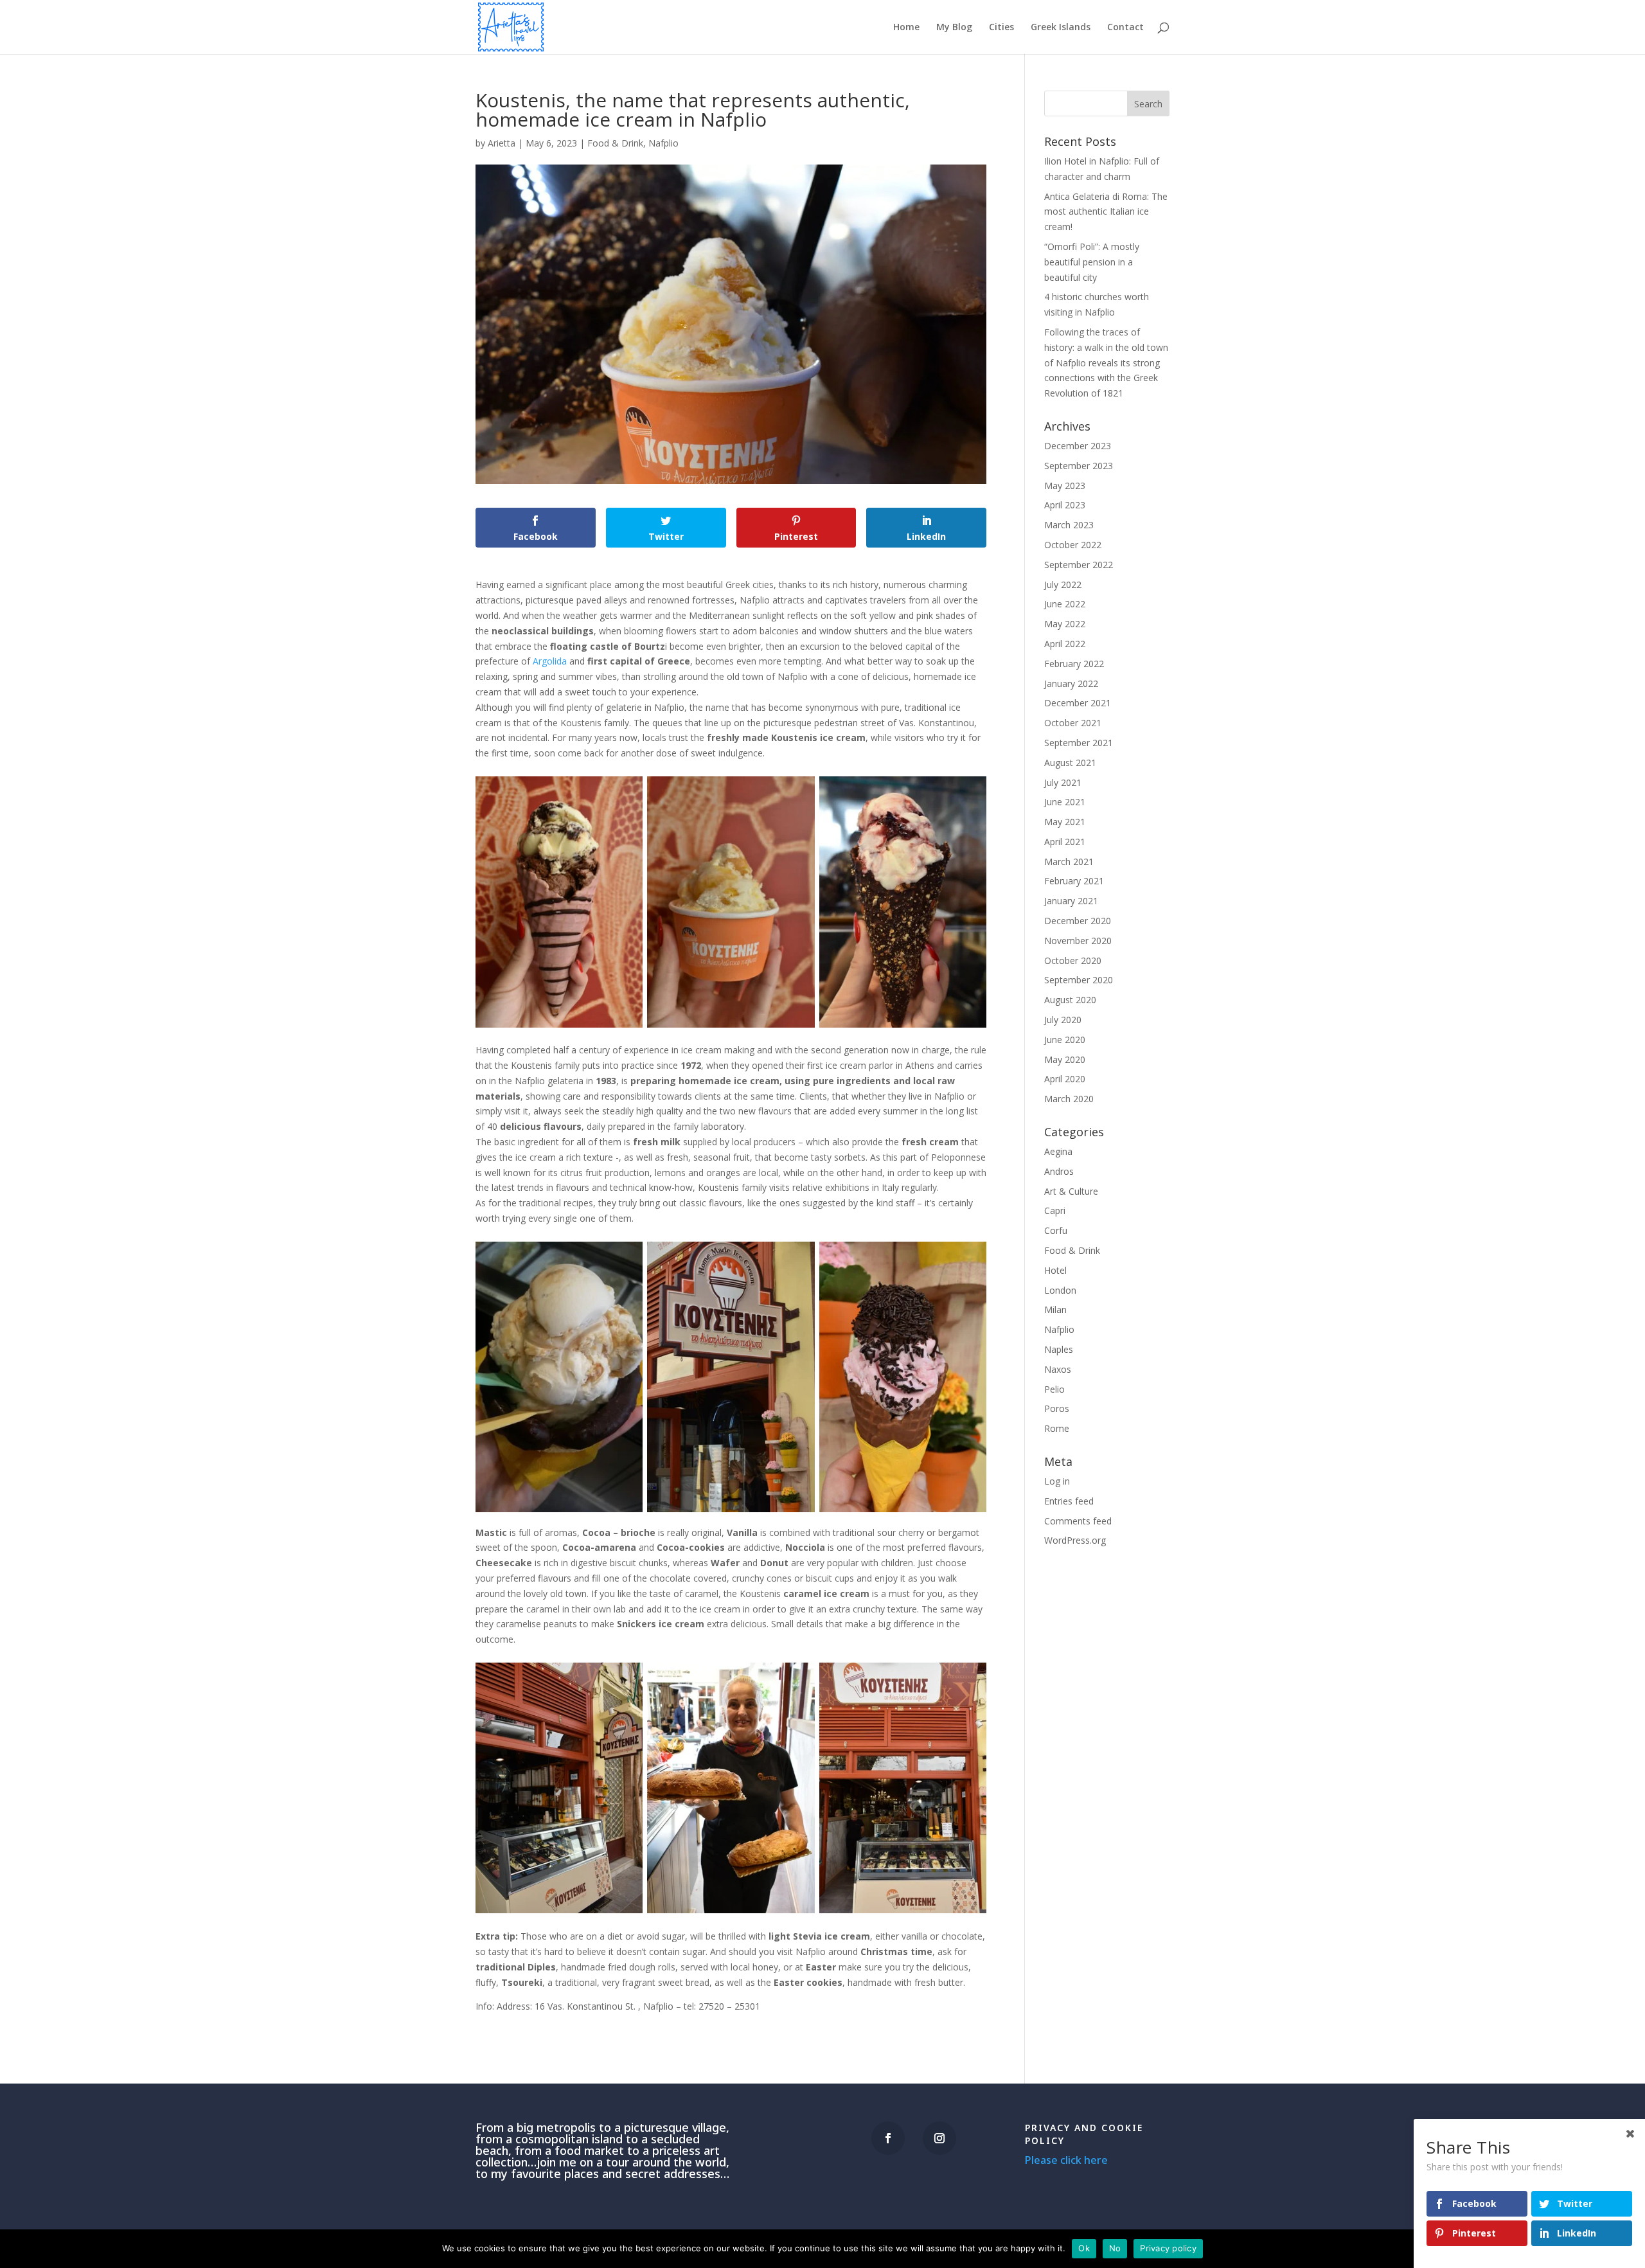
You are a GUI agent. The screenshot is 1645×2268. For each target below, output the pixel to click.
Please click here (1066, 2160)
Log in (1057, 1481)
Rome (1057, 1428)
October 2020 (1073, 960)
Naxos (1058, 1369)
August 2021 (1070, 763)
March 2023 (1069, 525)
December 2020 (1078, 921)
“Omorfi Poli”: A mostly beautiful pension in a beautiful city (1092, 262)
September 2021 (1079, 743)
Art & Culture (1071, 1191)
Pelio (1054, 1389)
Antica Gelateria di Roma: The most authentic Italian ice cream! (1106, 212)
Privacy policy (1168, 2248)
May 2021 (1065, 822)
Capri (1055, 1210)
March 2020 (1069, 1099)
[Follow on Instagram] (939, 2138)
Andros (1059, 1171)
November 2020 (1078, 941)
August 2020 (1070, 1000)
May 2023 (1065, 486)
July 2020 (1063, 1020)
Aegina (1058, 1151)
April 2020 (1065, 1079)
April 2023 (1065, 505)
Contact (1125, 28)
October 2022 (1073, 545)
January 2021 (1071, 901)
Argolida (550, 661)
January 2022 (1071, 683)
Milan (1055, 1309)
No (1115, 2248)
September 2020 (1079, 980)
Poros (1057, 1408)
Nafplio (663, 143)
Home (906, 28)
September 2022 (1079, 565)
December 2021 (1078, 703)
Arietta (502, 143)
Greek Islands (1061, 28)
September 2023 (1079, 466)
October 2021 (1073, 723)
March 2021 (1069, 862)
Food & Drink (615, 143)
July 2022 (1063, 585)
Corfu (1056, 1230)
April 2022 (1065, 644)
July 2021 (1063, 782)
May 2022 (1065, 624)
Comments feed (1078, 1521)
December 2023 (1078, 446)
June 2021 (1065, 802)
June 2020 (1065, 1040)
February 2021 (1074, 881)
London (1060, 1290)
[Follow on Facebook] (888, 2138)
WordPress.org (1075, 1540)
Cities (1001, 28)
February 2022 (1074, 664)
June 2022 (1065, 604)
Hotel (1055, 1270)
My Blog (954, 28)
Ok (1084, 2248)
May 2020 (1065, 1059)
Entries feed (1069, 1501)
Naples (1059, 1349)
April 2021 (1065, 842)
